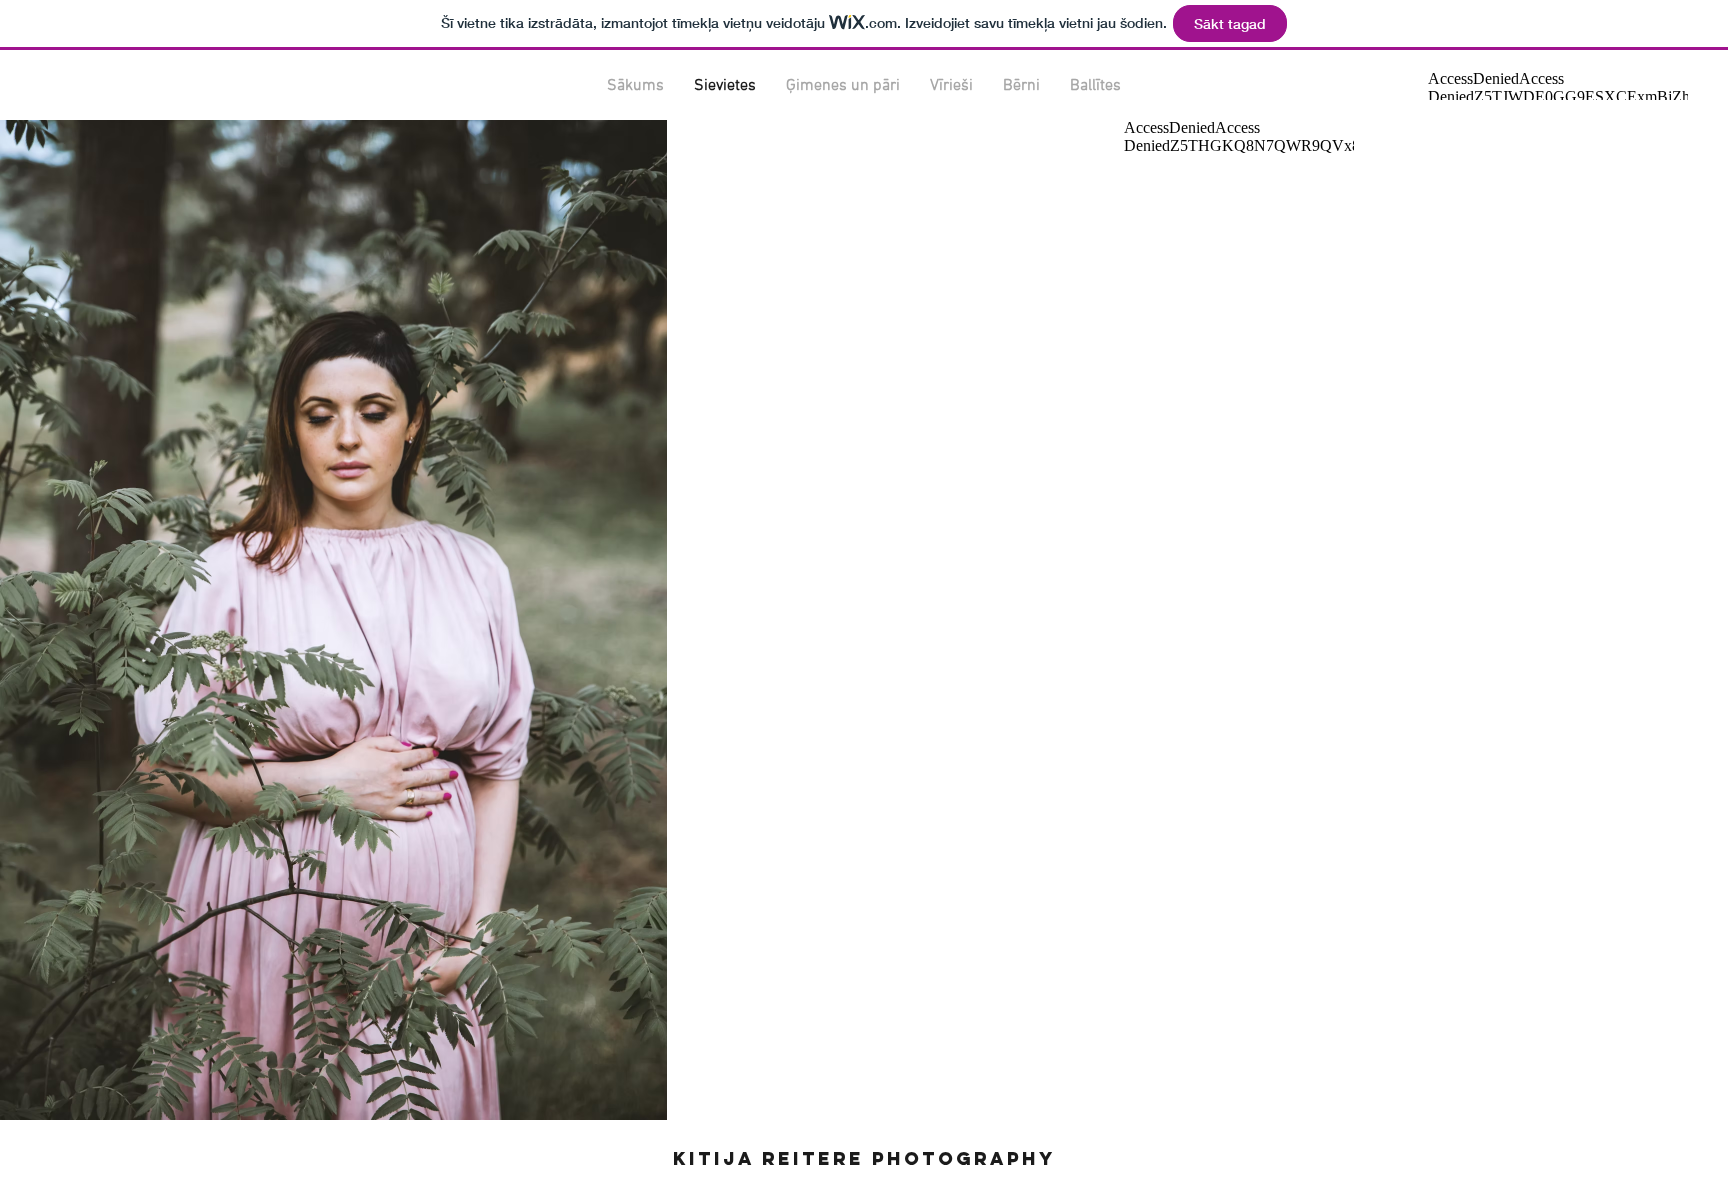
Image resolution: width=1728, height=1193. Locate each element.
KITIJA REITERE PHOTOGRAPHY (864, 1158)
